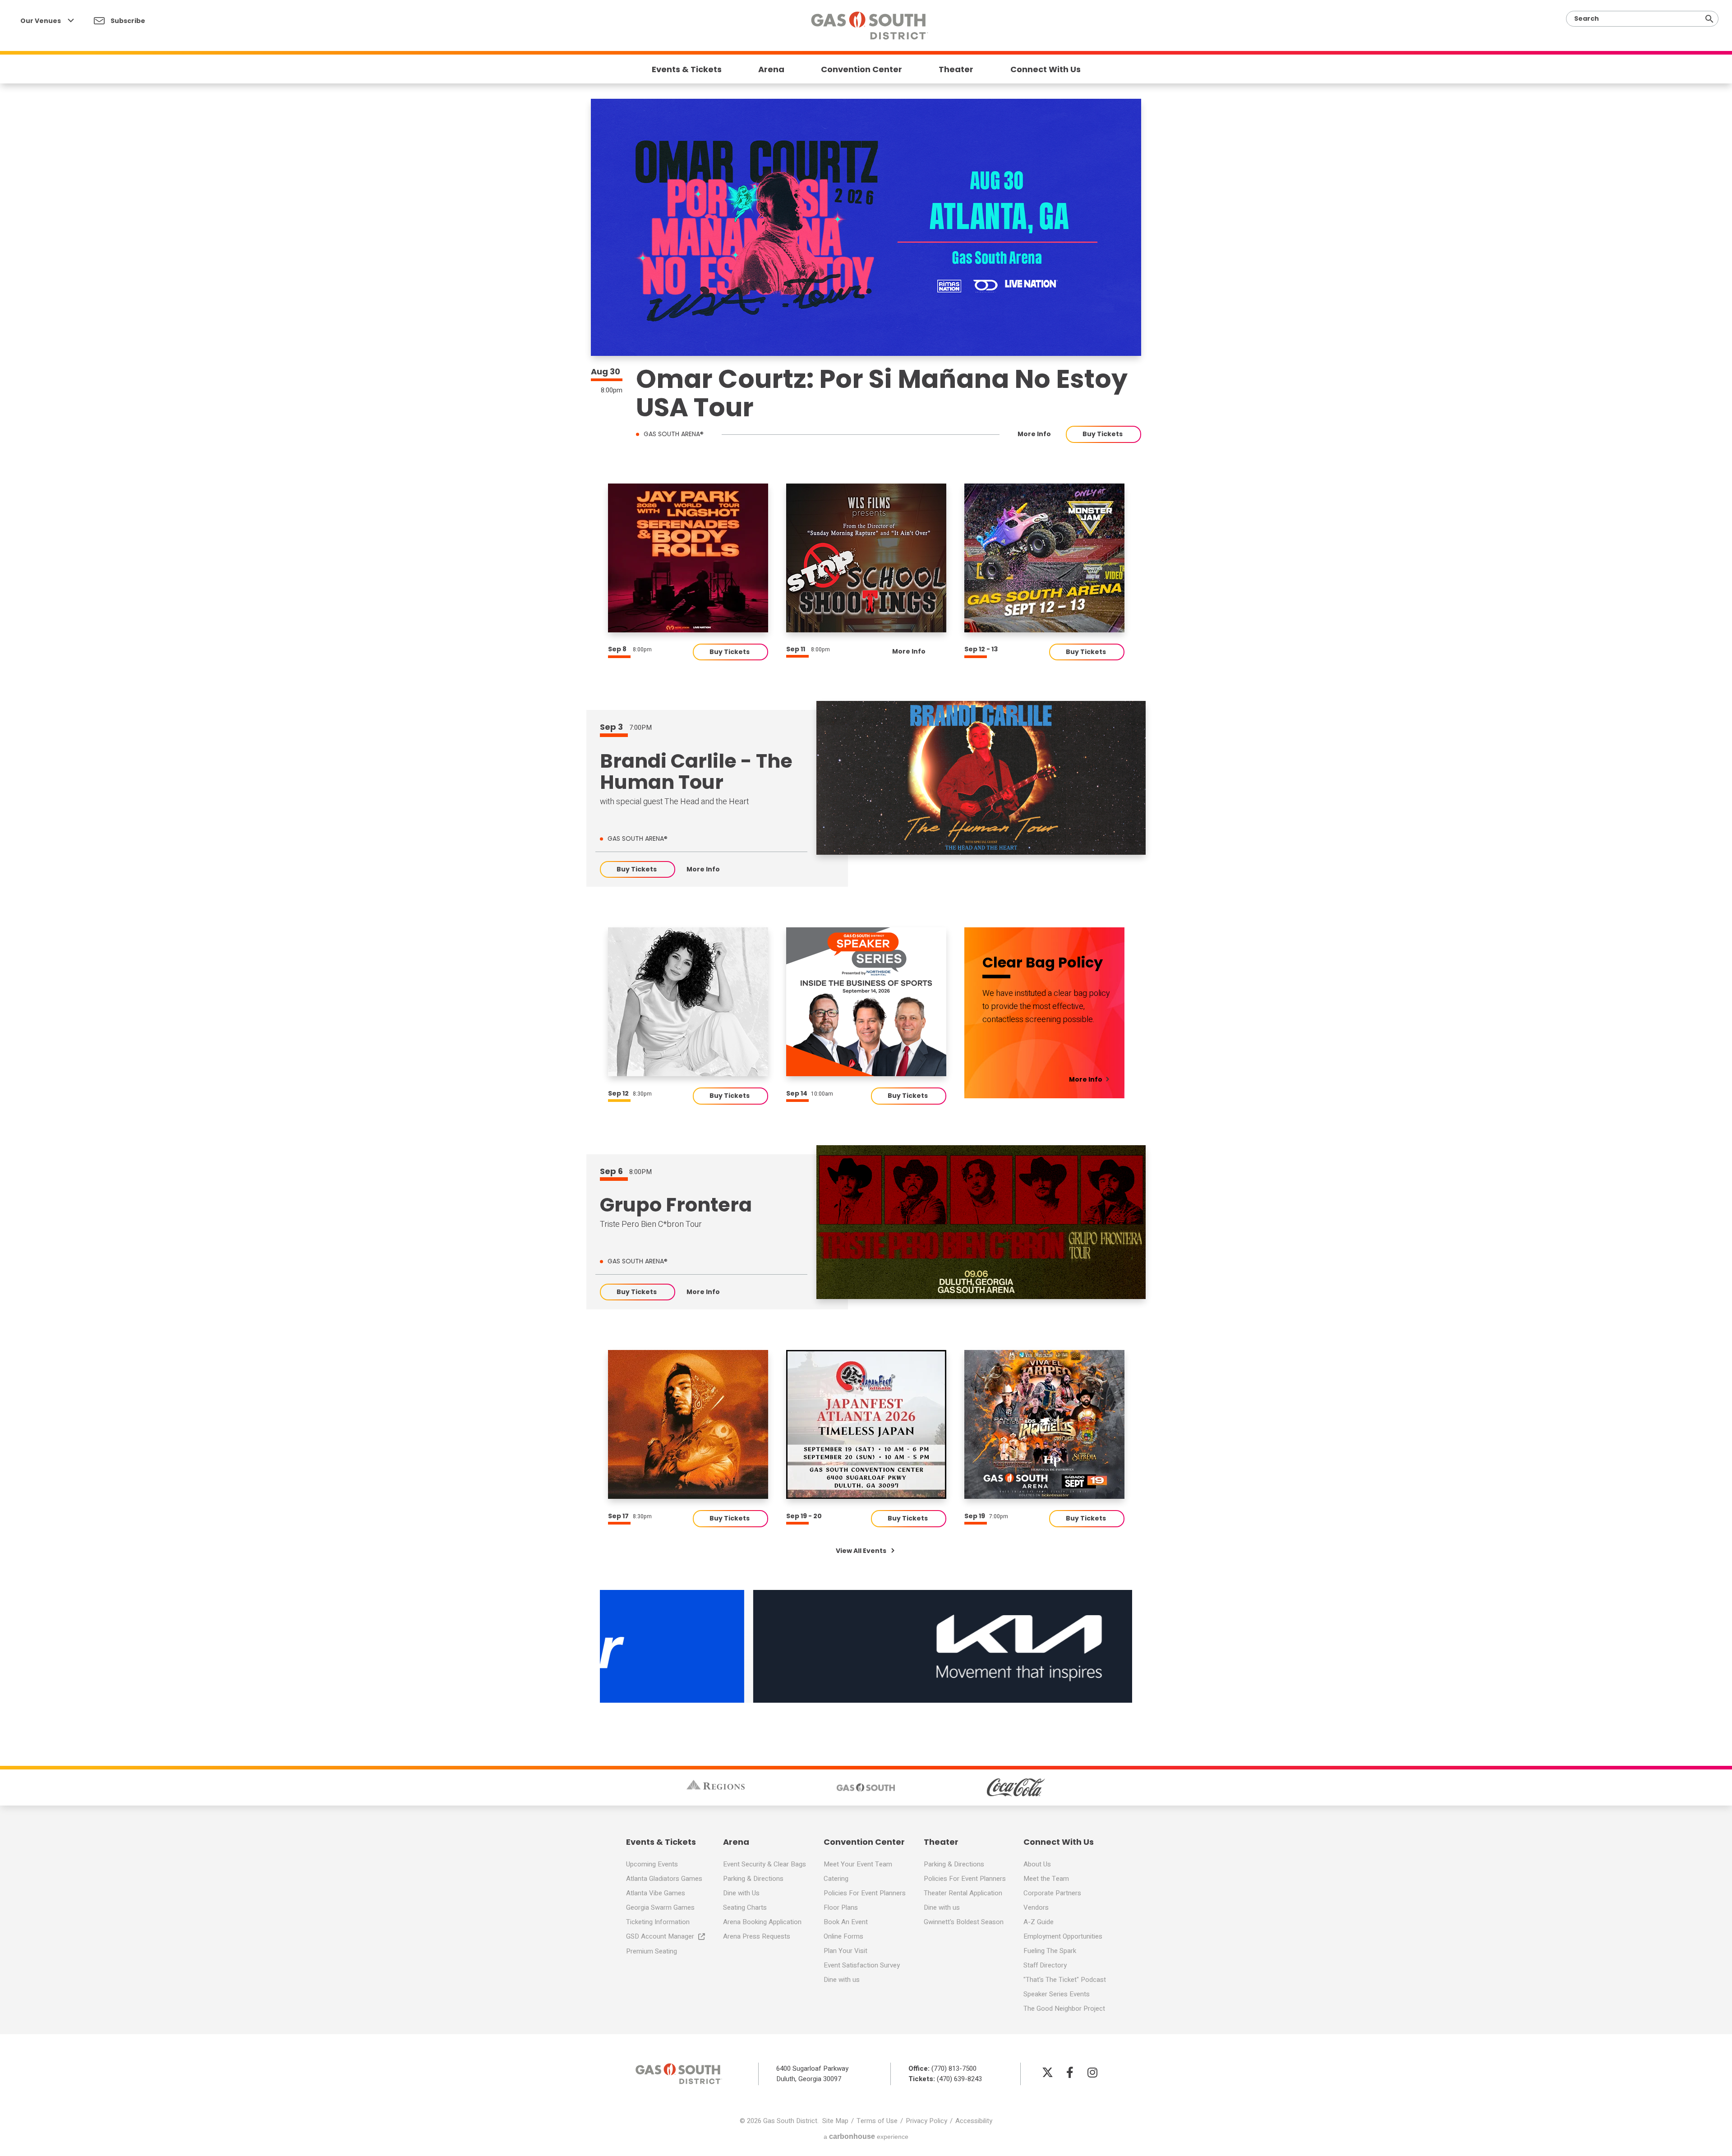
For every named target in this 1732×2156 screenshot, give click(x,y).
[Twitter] (1047, 2072)
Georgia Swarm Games (660, 1907)
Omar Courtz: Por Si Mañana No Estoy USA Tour (882, 393)
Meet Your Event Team (858, 1864)
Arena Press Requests (757, 1936)
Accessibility (974, 2121)
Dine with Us (741, 1893)
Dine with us (842, 1980)
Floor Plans (841, 1907)
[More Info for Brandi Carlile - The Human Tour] (981, 778)
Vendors (1036, 1907)
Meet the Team (1046, 1879)
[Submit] (1709, 19)
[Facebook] (1070, 2072)
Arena (771, 69)
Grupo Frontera (676, 1205)
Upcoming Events (652, 1864)
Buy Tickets (1103, 434)
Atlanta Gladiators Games (664, 1879)
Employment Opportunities (1063, 1936)
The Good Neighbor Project (1064, 2009)
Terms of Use (877, 2121)
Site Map (835, 2121)
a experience (866, 2136)
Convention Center (861, 69)
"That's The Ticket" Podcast (1065, 1980)
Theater (956, 69)
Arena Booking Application (762, 1922)
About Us (1037, 1864)
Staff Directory (1045, 1965)
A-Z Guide (1039, 1922)
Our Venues (41, 21)
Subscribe (127, 21)
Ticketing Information (658, 1922)
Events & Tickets (687, 69)
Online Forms (843, 1936)
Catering (836, 1879)
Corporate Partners (1052, 1893)
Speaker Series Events (1057, 1994)
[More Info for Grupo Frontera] (981, 1222)
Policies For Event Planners (865, 1893)
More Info (1034, 434)
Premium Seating (652, 1951)
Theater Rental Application (963, 1893)
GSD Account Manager (660, 1936)
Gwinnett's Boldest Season (964, 1922)
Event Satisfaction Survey (862, 1965)
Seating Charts (745, 1907)
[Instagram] (1092, 2072)
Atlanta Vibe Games (656, 1893)
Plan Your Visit (845, 1951)
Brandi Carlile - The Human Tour (696, 772)
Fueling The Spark (1050, 1951)
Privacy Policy (926, 2121)
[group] (688, 558)
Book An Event (846, 1922)
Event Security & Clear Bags (765, 1864)
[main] (866, 856)
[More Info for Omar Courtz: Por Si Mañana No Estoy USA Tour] (866, 227)
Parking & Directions (753, 1879)
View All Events (862, 1551)
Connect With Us (1046, 69)
